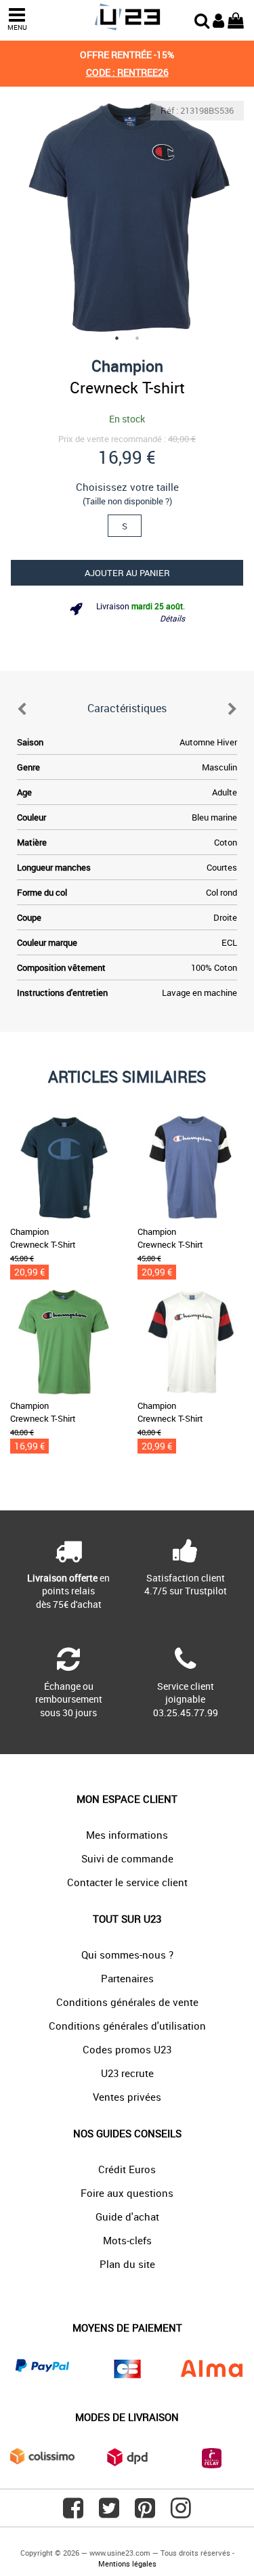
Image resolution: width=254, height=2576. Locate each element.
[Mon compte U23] (218, 19)
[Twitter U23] (109, 2513)
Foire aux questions (127, 2193)
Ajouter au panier (127, 573)
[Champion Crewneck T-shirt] (127, 218)
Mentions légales (127, 2563)
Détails (172, 618)
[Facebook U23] (73, 2513)
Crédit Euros (127, 2169)
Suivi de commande (127, 1858)
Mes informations (127, 1835)
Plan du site (127, 2264)
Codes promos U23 (127, 2049)
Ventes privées (127, 2097)
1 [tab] (117, 338)
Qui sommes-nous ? (127, 1955)
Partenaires (127, 1978)
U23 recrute (127, 2073)
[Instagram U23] (181, 2513)
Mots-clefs (127, 2240)
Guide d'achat (127, 2217)
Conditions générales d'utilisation (127, 2026)
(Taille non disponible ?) (127, 501)
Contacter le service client (127, 1882)
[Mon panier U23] (236, 19)
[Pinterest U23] (145, 2513)
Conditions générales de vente (127, 2002)
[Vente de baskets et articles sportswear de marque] (127, 17)
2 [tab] (137, 338)
